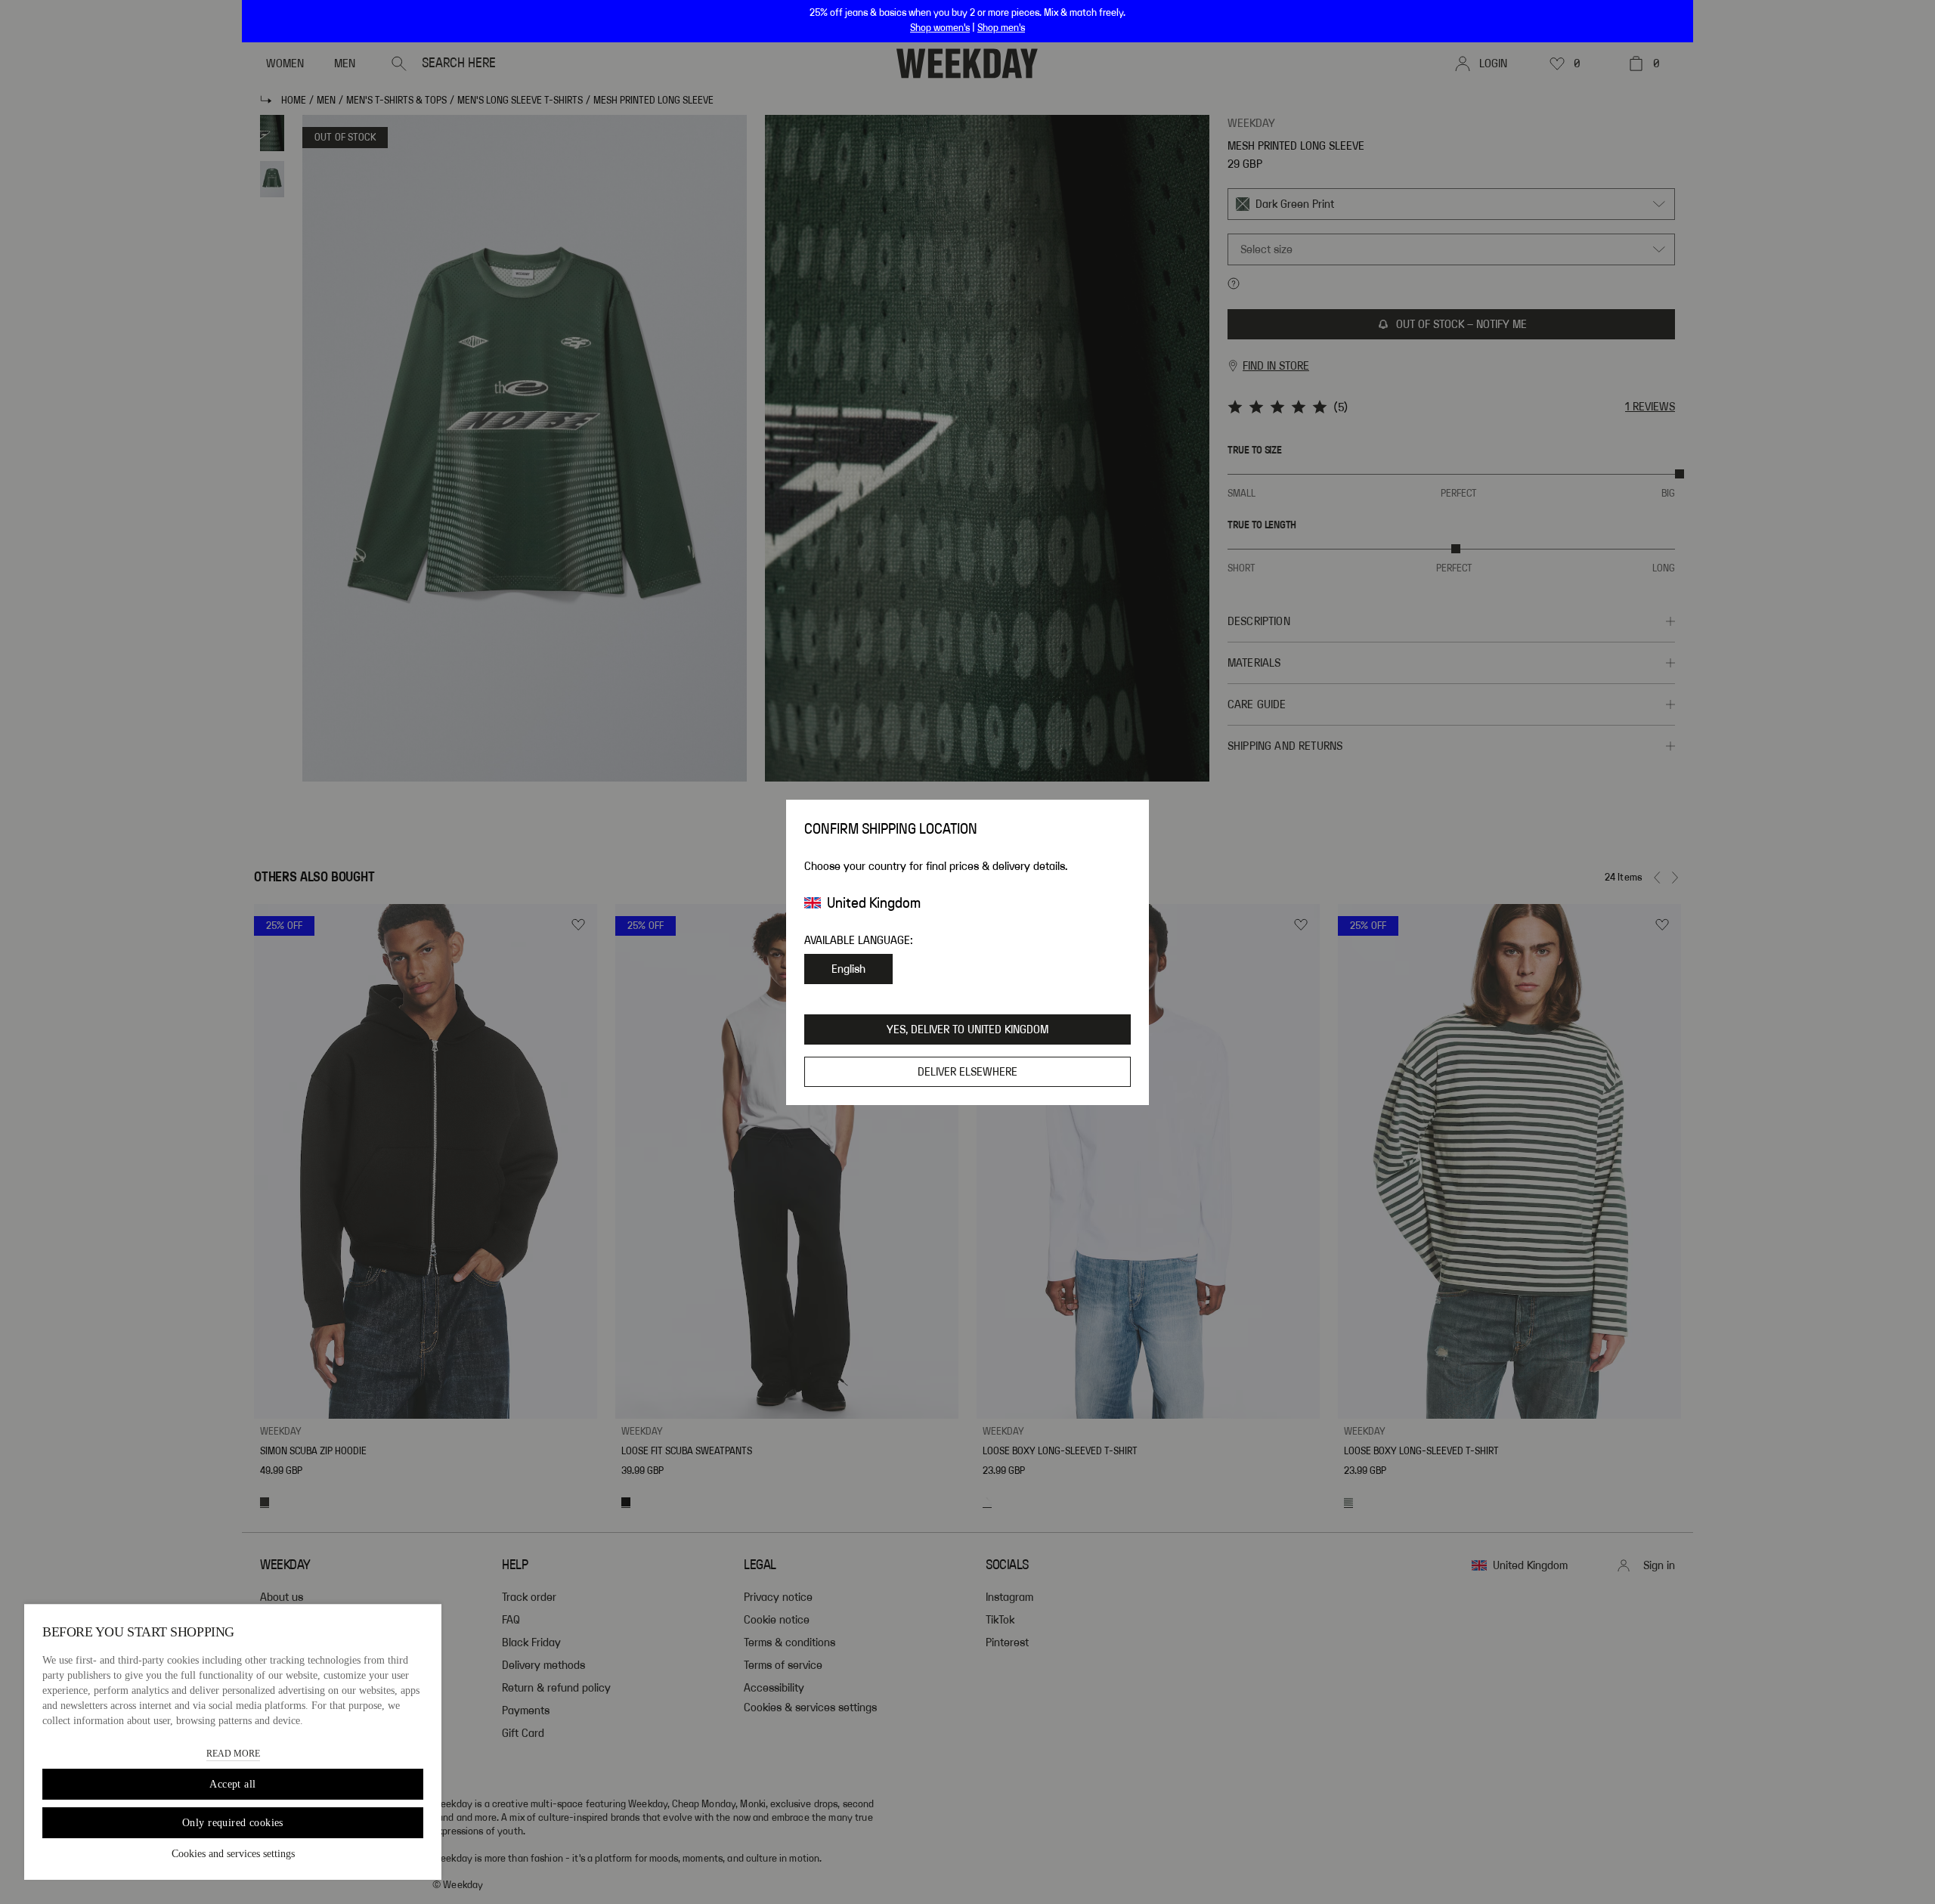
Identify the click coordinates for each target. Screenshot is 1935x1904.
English (848, 969)
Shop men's (1001, 28)
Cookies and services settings (233, 1854)
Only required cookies (233, 1823)
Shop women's (940, 28)
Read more (233, 1754)
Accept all (232, 1784)
